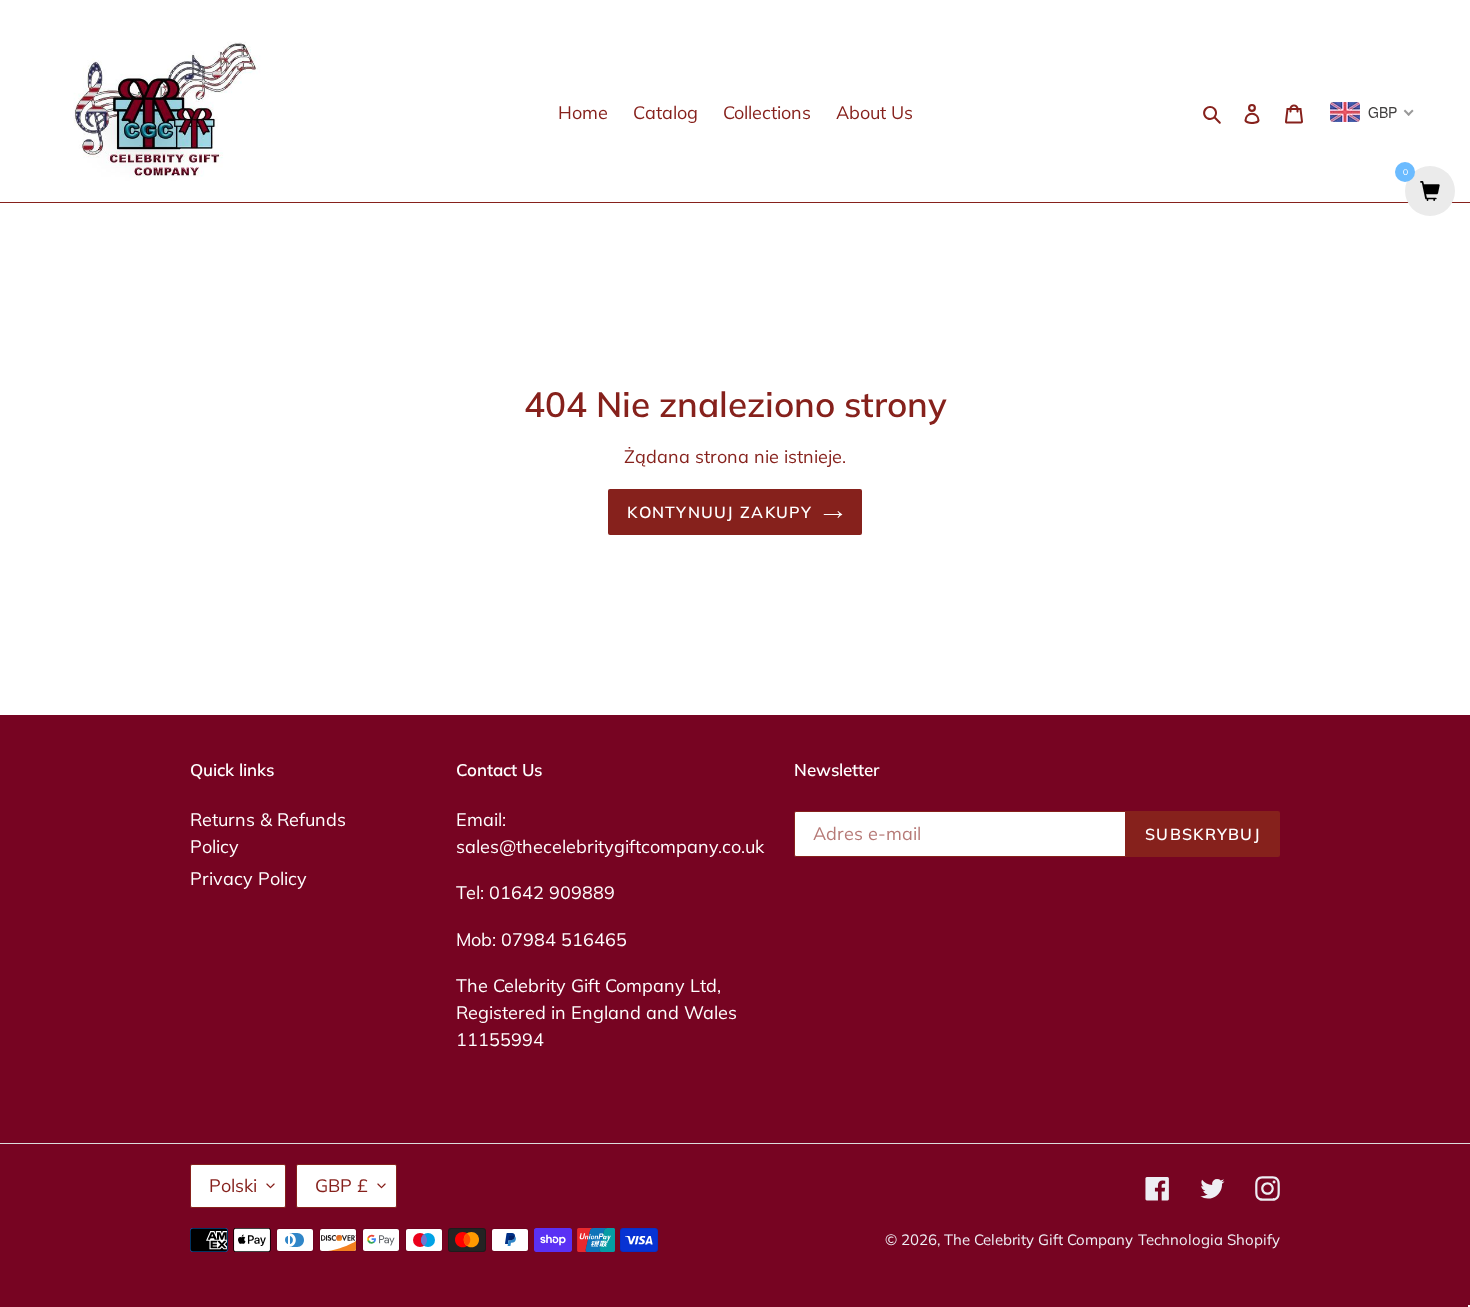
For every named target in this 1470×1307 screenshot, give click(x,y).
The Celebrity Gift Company (1038, 1239)
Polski (233, 1185)
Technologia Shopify (1209, 1239)
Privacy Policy (248, 878)
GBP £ (341, 1185)
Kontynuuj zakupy (719, 512)
